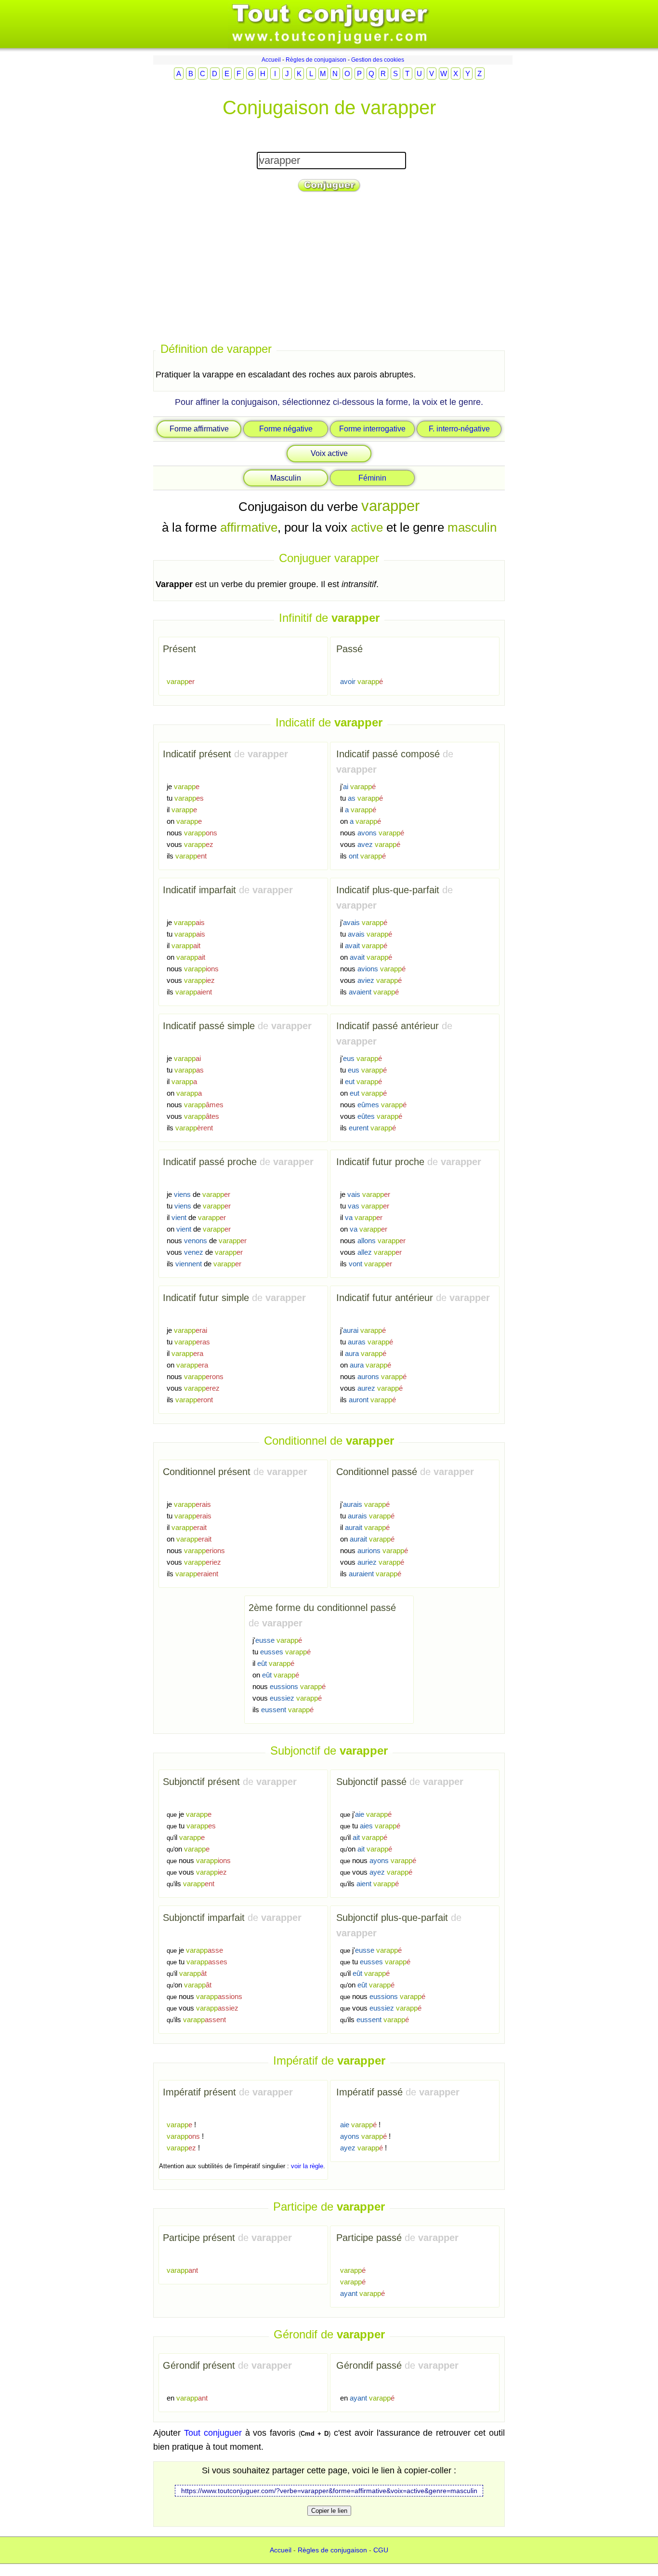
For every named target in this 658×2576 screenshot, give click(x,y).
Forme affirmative (199, 429)
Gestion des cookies (378, 60)
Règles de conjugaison (316, 60)
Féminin (372, 478)
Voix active (329, 453)
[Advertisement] (329, 268)
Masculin (286, 478)
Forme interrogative (372, 429)
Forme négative (286, 429)
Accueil (271, 60)
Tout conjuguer (213, 2433)
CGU (381, 2550)
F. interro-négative (459, 429)
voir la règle (307, 2166)
